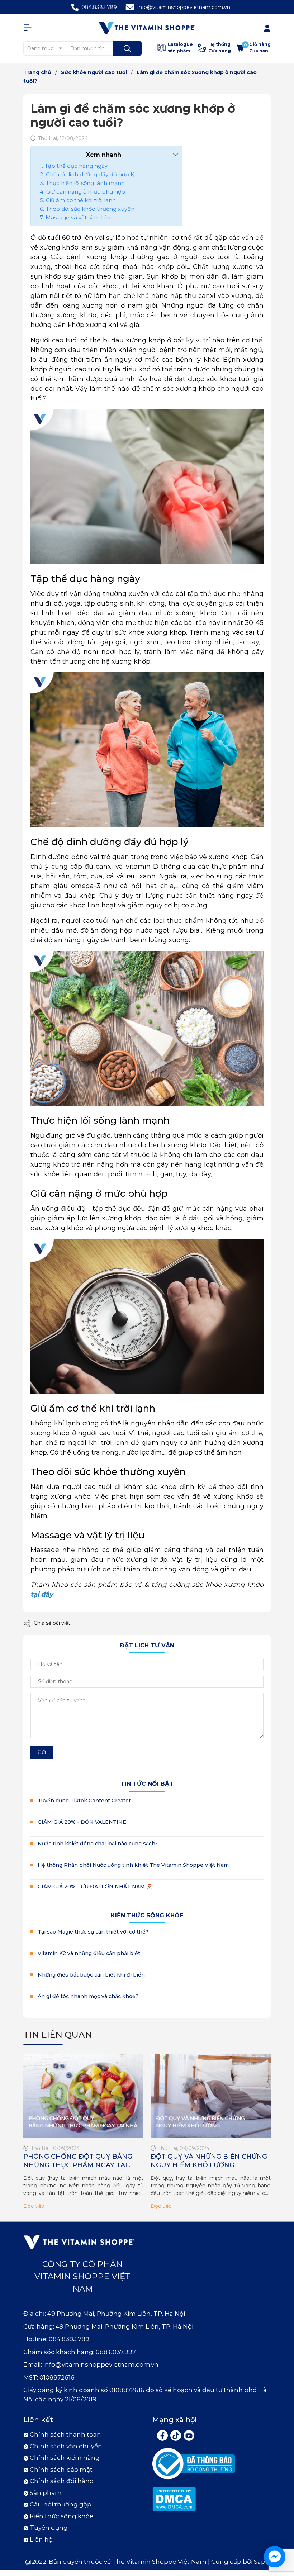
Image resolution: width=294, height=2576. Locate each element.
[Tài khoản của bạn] (29, 28)
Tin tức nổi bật (147, 1784)
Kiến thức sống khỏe (147, 1915)
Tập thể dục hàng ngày (76, 166)
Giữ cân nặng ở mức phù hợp (86, 192)
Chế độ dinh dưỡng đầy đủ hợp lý (90, 174)
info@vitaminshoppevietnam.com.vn (184, 7)
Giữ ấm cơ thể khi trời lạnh (81, 200)
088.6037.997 (116, 2352)
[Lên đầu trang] (283, 2525)
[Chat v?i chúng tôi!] (275, 2557)
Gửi (42, 1752)
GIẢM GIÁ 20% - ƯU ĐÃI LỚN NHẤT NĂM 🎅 (95, 1887)
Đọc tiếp (34, 2206)
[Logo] (147, 28)
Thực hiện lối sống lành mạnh (85, 183)
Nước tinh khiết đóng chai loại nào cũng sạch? (98, 1844)
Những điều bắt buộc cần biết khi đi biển (91, 1975)
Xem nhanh (104, 155)
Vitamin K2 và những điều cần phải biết (89, 1953)
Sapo (262, 2562)
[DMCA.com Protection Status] (174, 2498)
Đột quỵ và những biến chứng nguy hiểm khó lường (209, 2161)
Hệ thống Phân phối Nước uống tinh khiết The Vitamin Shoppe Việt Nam (133, 1865)
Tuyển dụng (49, 2528)
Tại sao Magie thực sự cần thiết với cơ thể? (93, 1932)
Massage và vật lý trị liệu (78, 217)
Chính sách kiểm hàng (65, 2458)
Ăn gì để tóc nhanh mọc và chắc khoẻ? (88, 1996)
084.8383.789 (99, 7)
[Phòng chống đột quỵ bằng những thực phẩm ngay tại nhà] (83, 2096)
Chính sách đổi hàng (62, 2481)
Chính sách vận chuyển (66, 2446)
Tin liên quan (58, 2035)
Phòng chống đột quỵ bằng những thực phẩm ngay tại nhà (78, 2161)
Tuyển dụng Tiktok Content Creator (84, 1801)
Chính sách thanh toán (65, 2434)
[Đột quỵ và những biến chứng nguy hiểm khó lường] (211, 2096)
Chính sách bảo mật (61, 2470)
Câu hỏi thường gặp (61, 2504)
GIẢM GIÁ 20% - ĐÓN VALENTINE (82, 1822)
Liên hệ (41, 2539)
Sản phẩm (46, 2493)
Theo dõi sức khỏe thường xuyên (90, 209)
